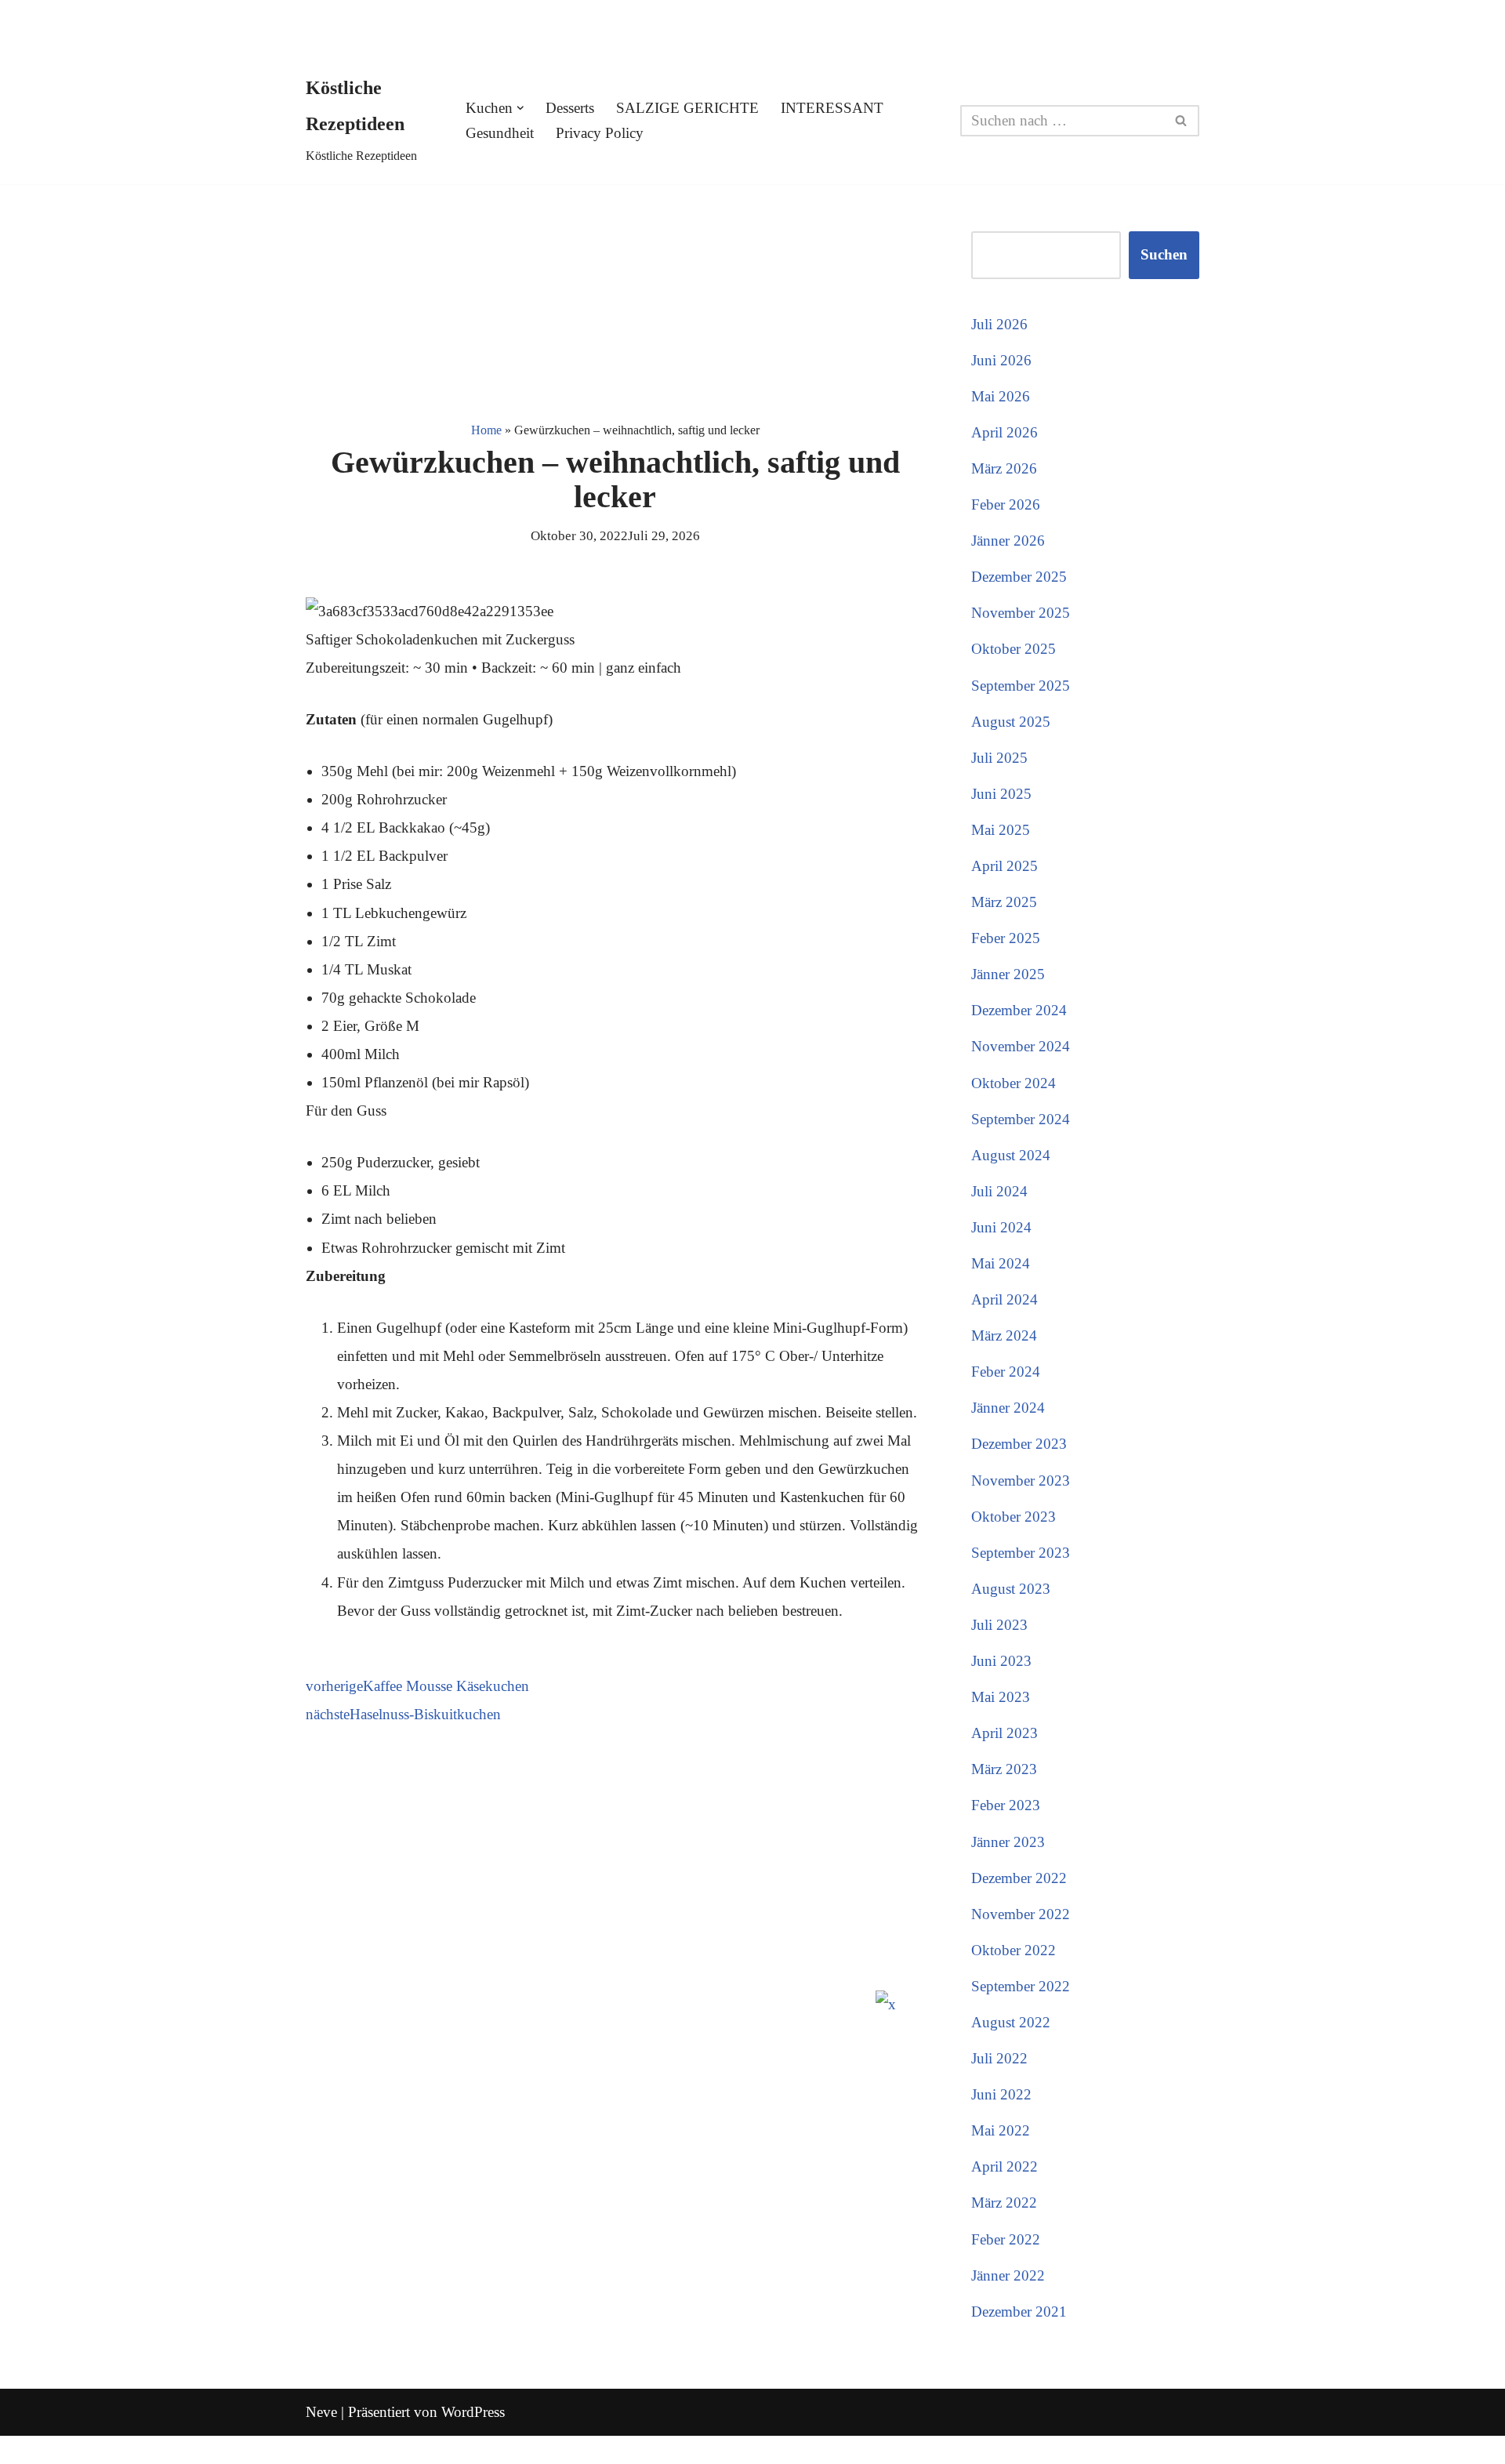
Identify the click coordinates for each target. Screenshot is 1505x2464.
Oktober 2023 (1014, 1517)
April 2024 (1005, 1299)
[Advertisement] (615, 300)
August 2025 (1011, 722)
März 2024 (1004, 1335)
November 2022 (1021, 1914)
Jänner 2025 (1008, 974)
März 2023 (1004, 1769)
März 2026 (1004, 468)
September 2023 (1021, 1553)
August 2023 (1011, 1589)
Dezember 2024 (1019, 1010)
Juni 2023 (1001, 1661)
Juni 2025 (1001, 794)
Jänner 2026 (1008, 541)
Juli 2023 (999, 1625)
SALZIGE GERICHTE (687, 108)
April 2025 (1005, 866)
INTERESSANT (832, 108)
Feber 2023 (1006, 1805)
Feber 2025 (1006, 938)
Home (486, 430)
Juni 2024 (1001, 1227)
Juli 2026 (999, 324)
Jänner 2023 (1008, 1842)
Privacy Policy (600, 133)
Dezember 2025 (1019, 577)
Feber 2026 (1006, 504)
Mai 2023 (1001, 1697)
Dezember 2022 (1019, 1878)
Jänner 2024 (1008, 1408)
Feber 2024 (1006, 1372)
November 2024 (1021, 1046)
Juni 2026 (1001, 360)
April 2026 (1005, 432)
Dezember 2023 (1019, 1444)
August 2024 (1011, 1155)
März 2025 (1004, 902)
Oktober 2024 (1014, 1083)
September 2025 (1021, 686)
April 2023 (1005, 1733)
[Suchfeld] (1182, 121)
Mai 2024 (1001, 1263)
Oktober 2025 (1014, 649)
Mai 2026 (1001, 396)
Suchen (1164, 254)
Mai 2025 (1001, 830)
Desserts (570, 108)
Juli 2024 (999, 1191)
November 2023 (1021, 1481)
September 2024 (1021, 1119)
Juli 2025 (999, 758)
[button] (520, 108)
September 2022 (1021, 1986)
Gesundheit (500, 133)
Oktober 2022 (1014, 1950)
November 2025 (1021, 613)
